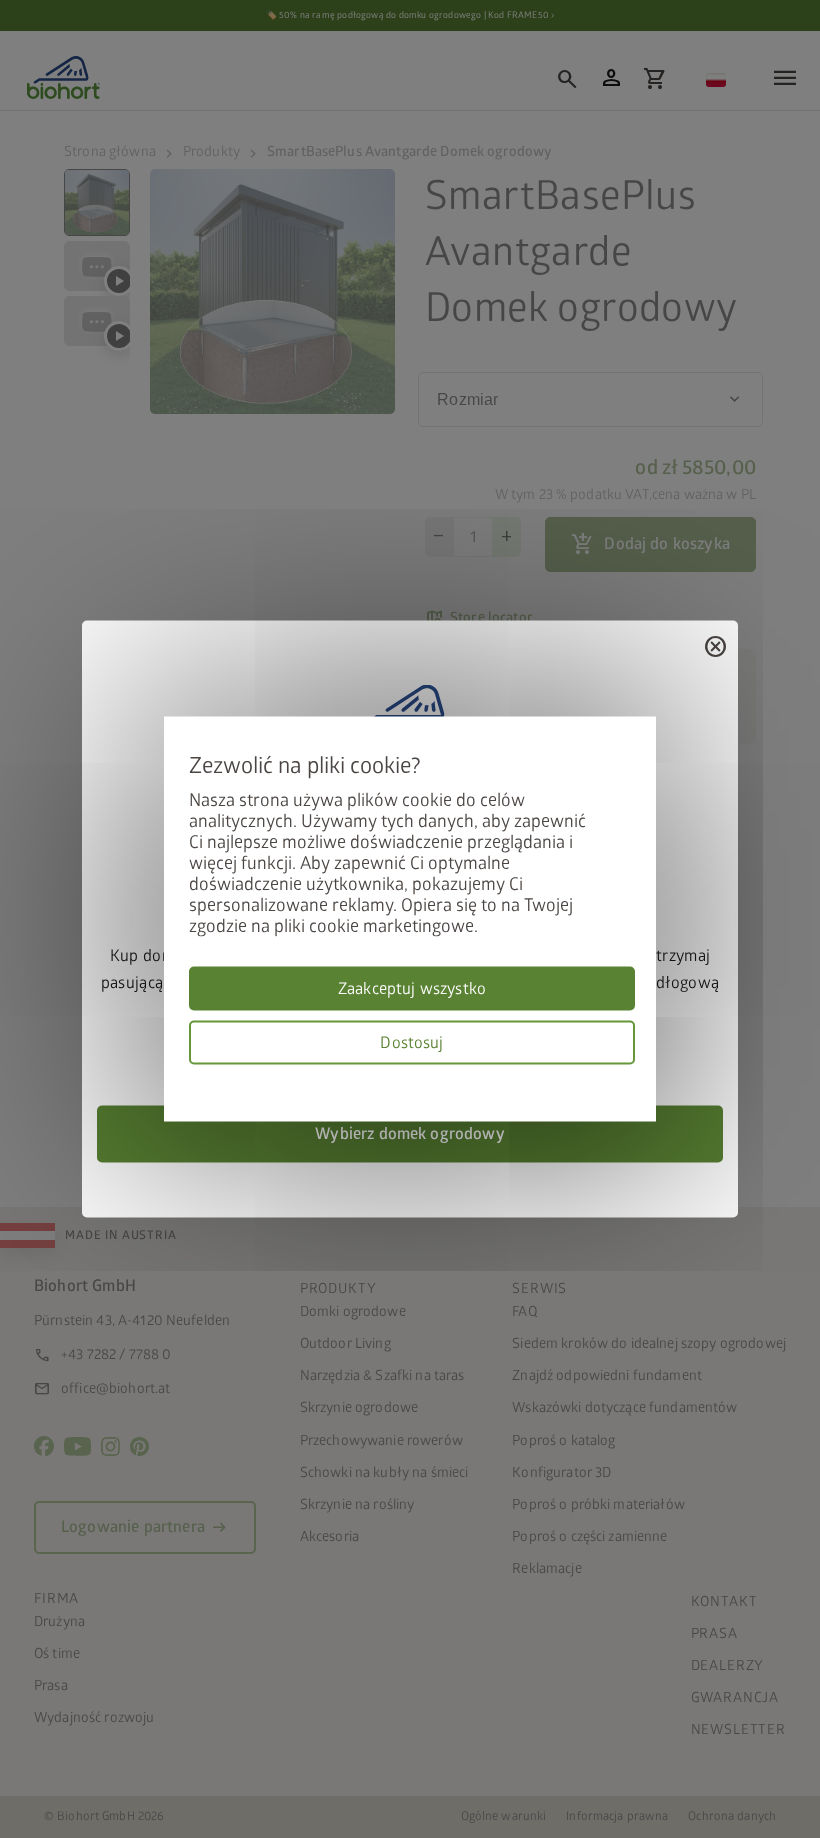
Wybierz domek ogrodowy (410, 1134)
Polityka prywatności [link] (628, 1076)
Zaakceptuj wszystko (412, 989)
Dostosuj (411, 1043)
